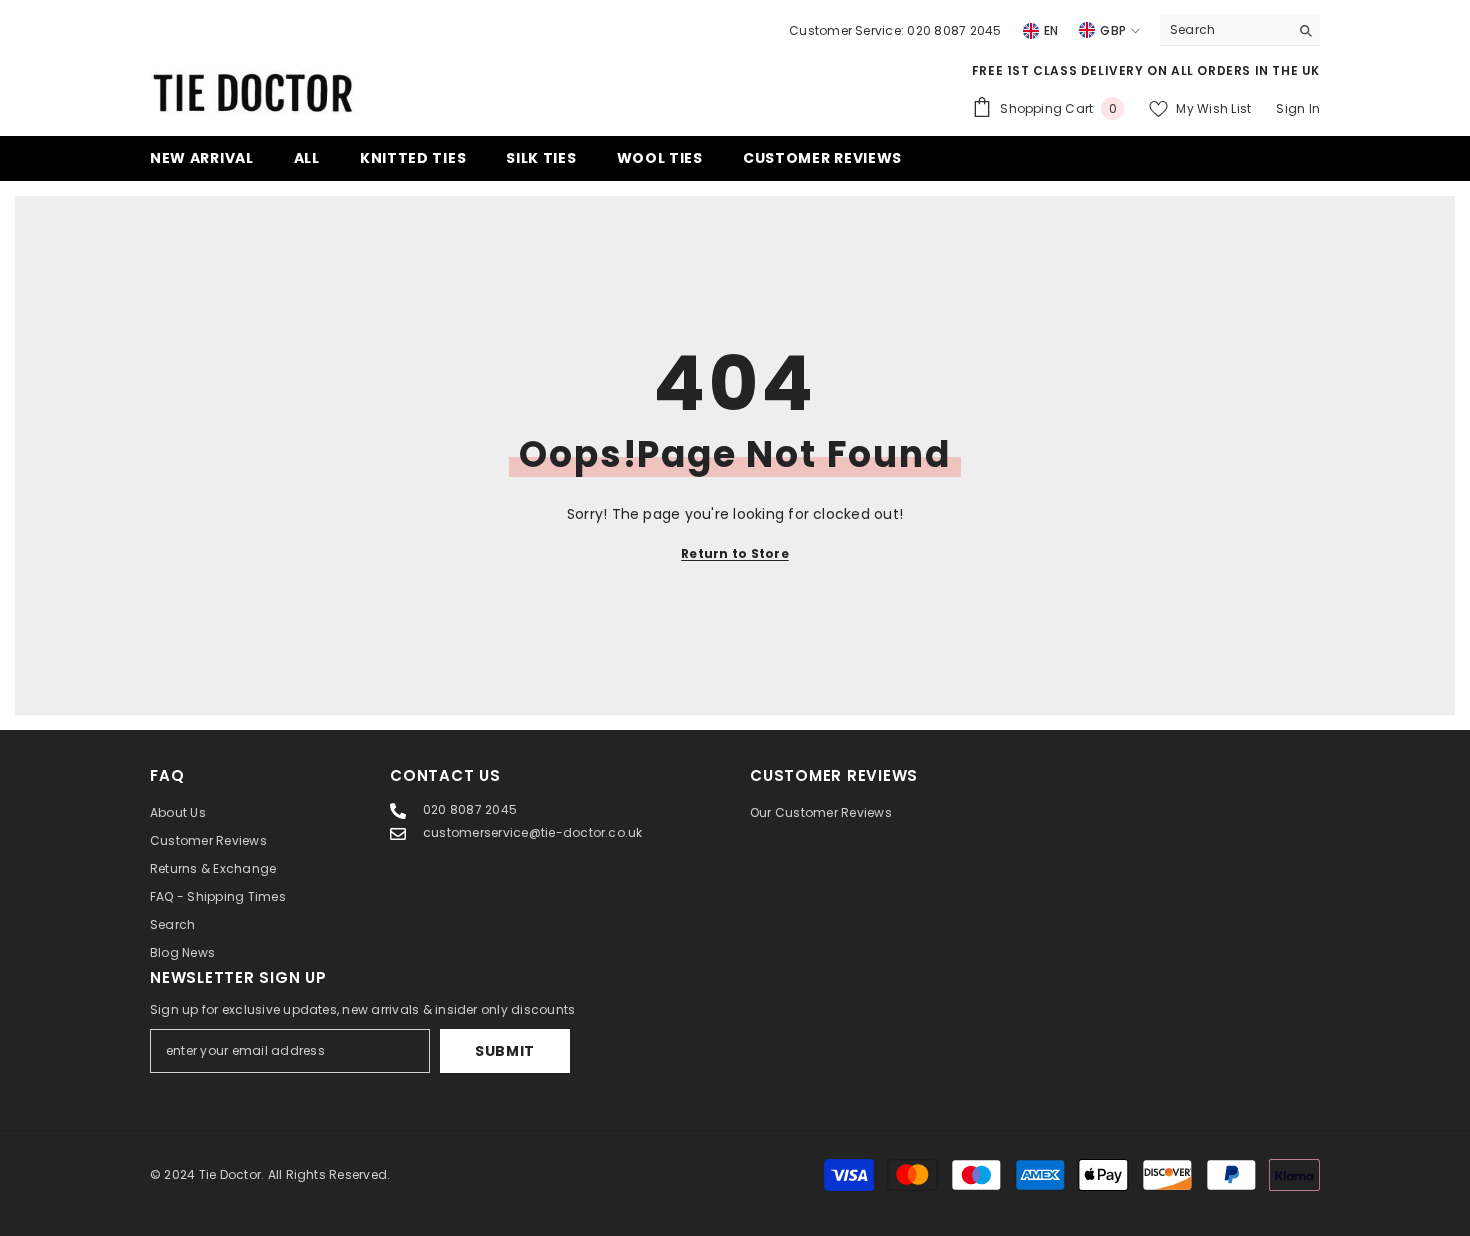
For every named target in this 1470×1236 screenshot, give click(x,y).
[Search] (1240, 30)
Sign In (1298, 108)
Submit (505, 1051)
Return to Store (735, 553)
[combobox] (1224, 30)
